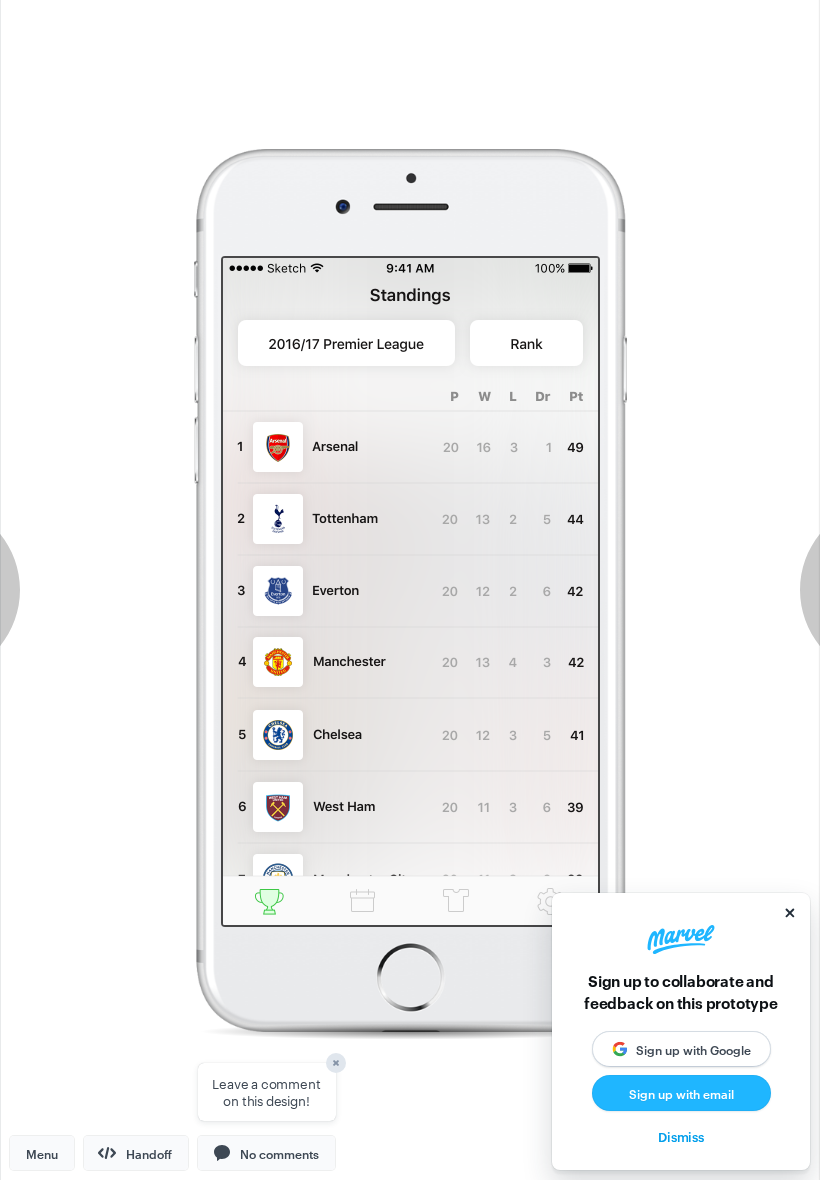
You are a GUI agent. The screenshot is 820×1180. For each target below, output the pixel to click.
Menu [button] (42, 1153)
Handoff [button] (149, 1153)
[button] (266, 1153)
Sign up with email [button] (681, 1093)
